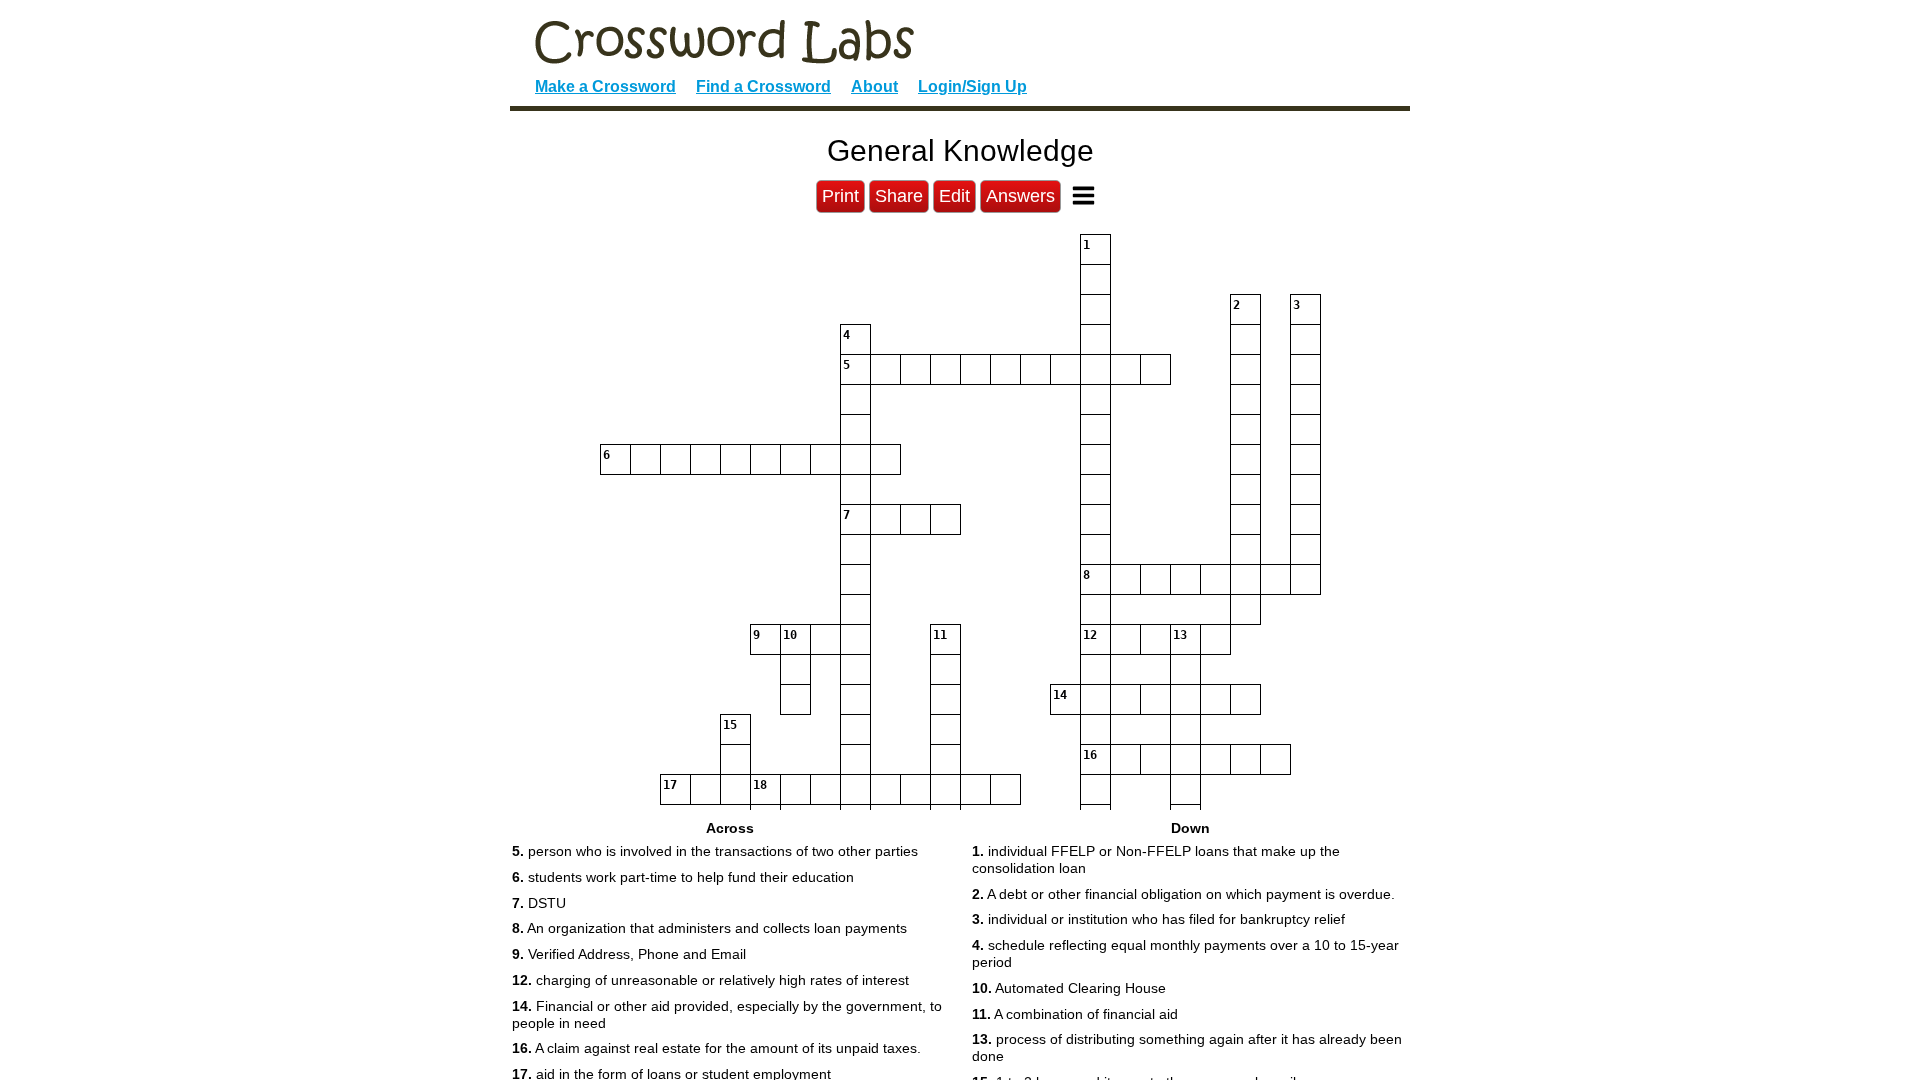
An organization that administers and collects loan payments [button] (709, 928)
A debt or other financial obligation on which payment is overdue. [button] (1183, 894)
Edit (954, 196)
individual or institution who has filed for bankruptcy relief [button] (1158, 919)
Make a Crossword (605, 86)
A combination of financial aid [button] (1075, 1014)
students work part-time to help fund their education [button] (683, 877)
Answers (1020, 196)
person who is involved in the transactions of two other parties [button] (715, 851)
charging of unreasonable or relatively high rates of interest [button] (710, 980)
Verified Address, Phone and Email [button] (629, 954)
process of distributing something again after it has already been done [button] (1187, 1047)
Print (840, 196)
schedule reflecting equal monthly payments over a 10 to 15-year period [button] (1185, 953)
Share (899, 196)
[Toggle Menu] (1083, 195)
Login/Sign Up (972, 86)
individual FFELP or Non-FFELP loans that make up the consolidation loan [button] (1156, 859)
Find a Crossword (763, 86)
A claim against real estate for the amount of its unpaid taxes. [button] (716, 1048)
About (874, 86)
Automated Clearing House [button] (1069, 988)
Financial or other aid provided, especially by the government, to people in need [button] (727, 1014)
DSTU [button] (539, 903)
